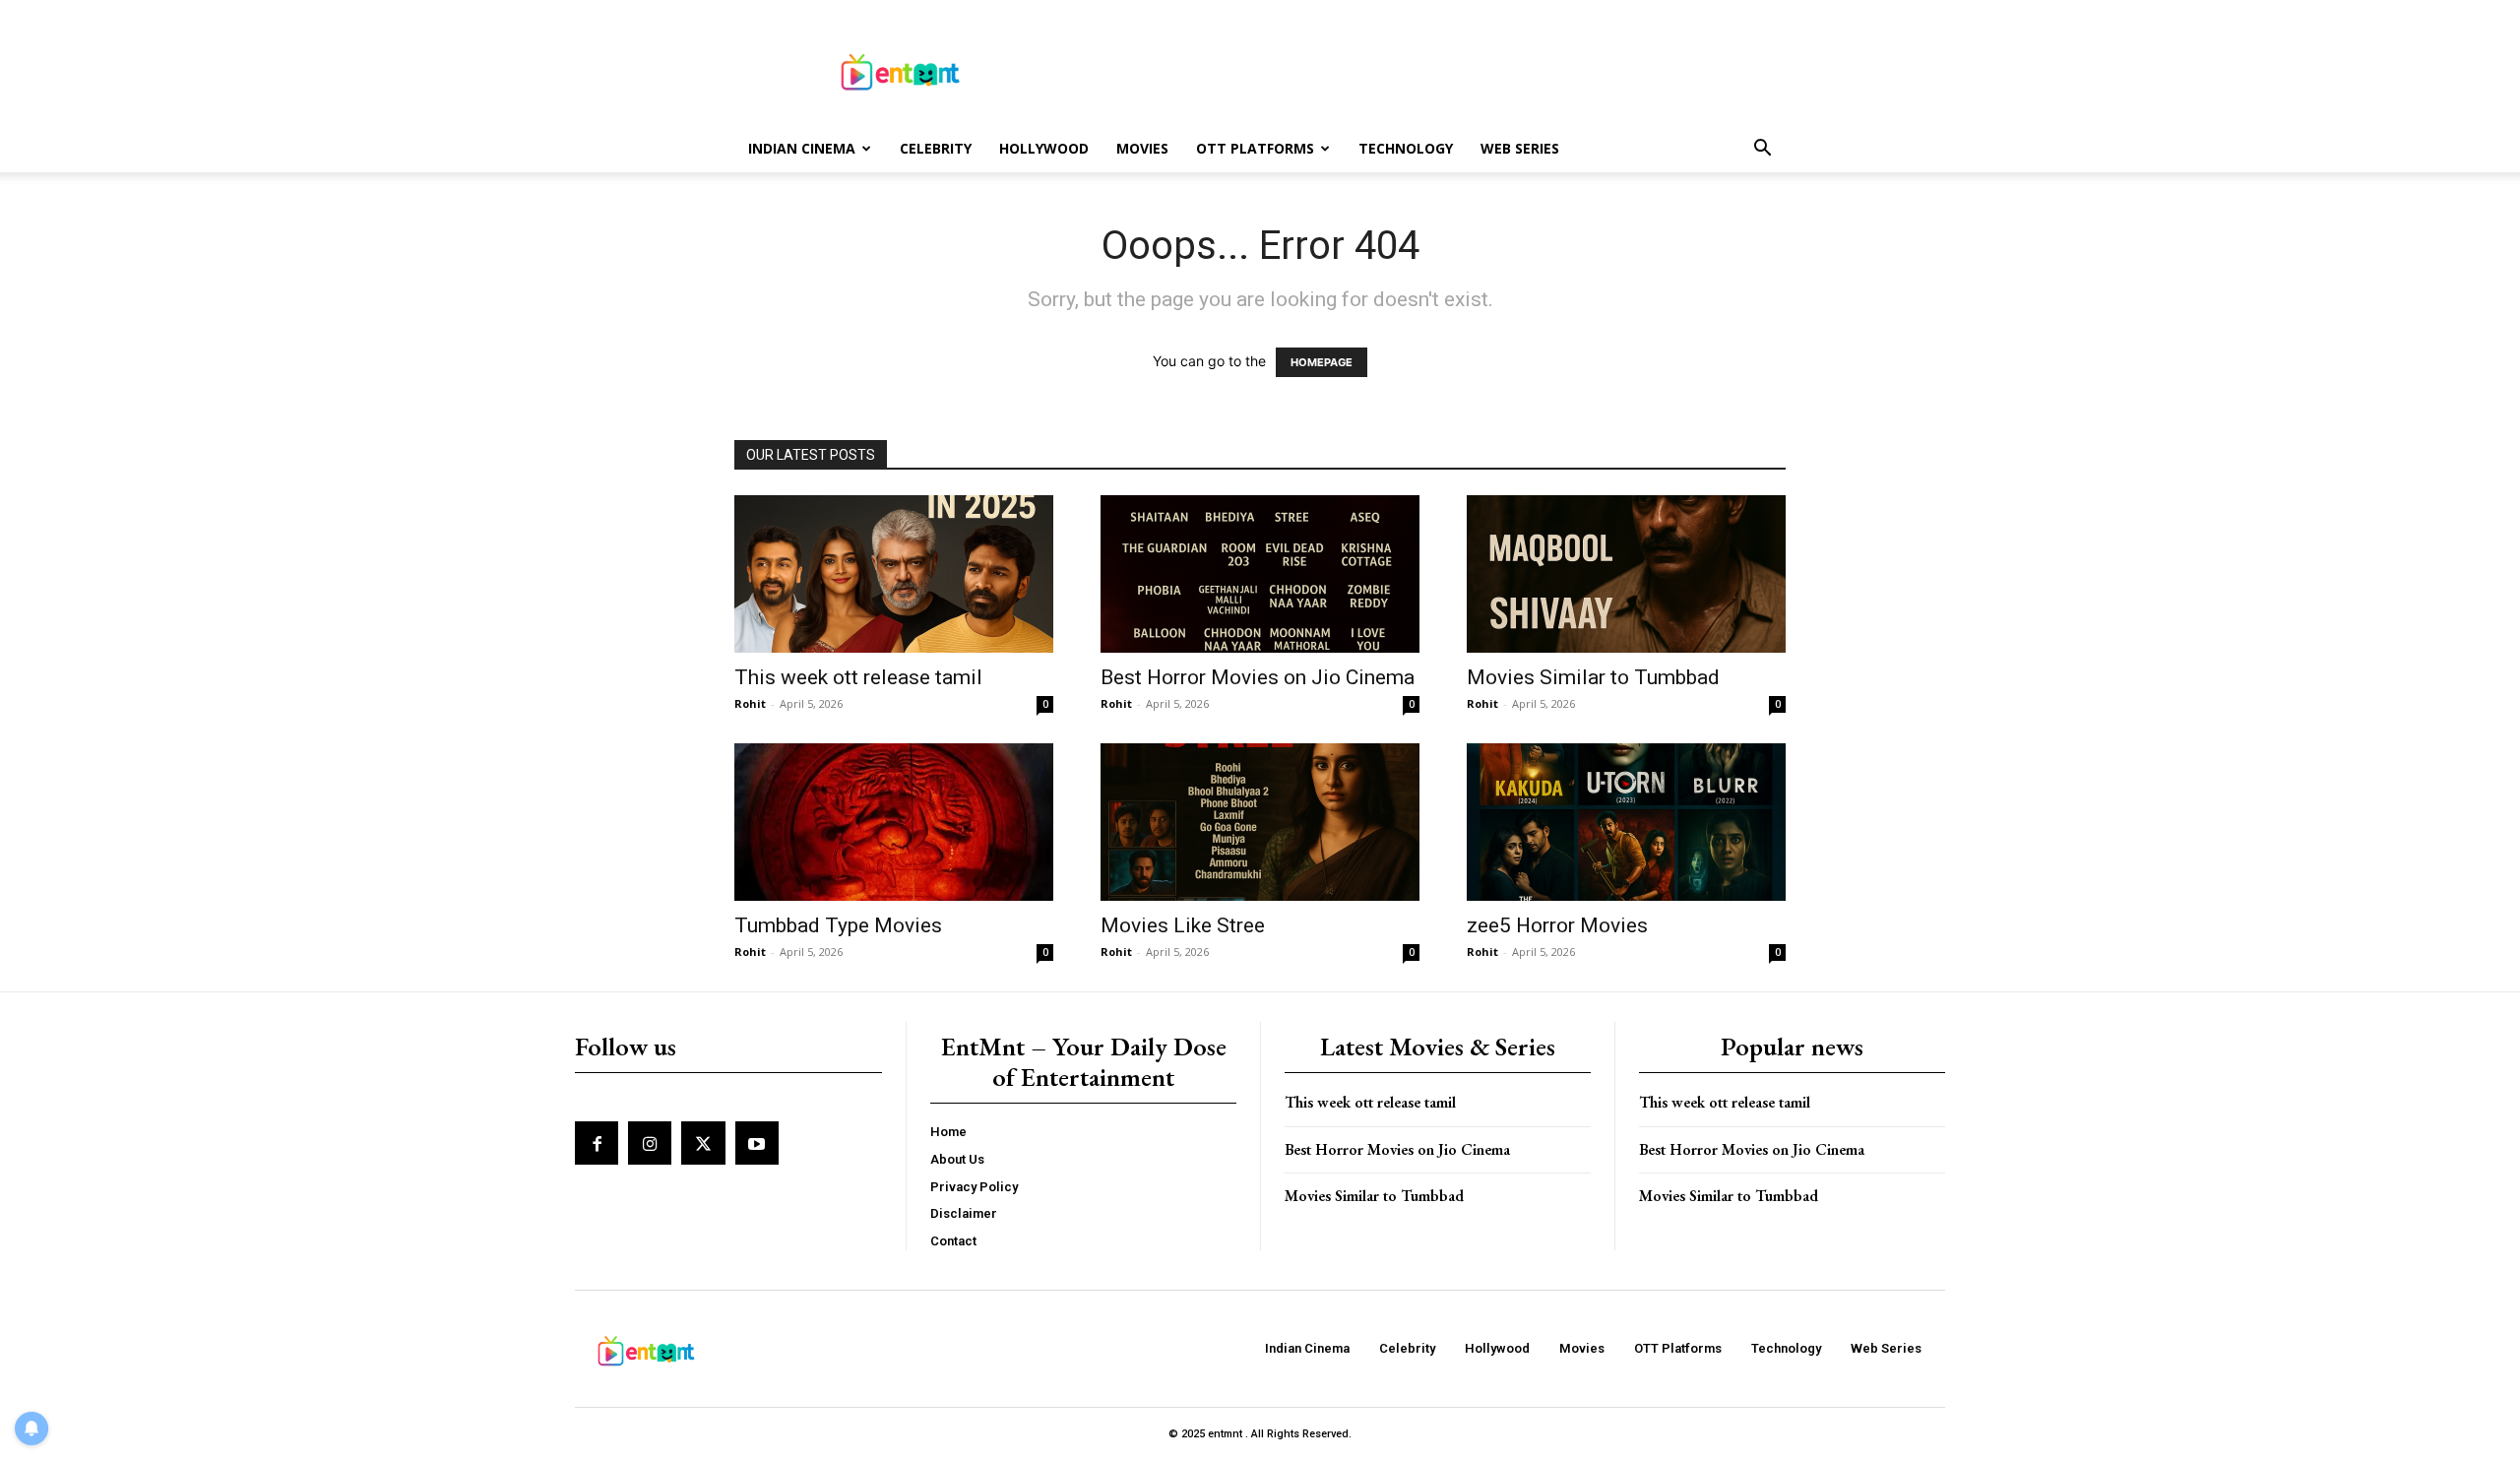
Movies (1142, 148)
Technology (1406, 148)
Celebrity (936, 148)
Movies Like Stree (1183, 925)
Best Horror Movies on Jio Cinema (1258, 677)
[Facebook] (597, 1143)
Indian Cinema (802, 148)
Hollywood (1044, 148)
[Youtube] (757, 1143)
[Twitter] (703, 1143)
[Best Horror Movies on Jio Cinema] (1260, 574)
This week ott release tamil (858, 677)
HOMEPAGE (1322, 362)
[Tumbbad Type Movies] (894, 822)
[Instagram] (650, 1143)
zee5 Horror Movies (1557, 925)
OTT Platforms (1255, 148)
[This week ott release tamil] (894, 574)
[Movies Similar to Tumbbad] (1626, 574)
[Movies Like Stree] (1260, 822)
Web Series (1520, 148)
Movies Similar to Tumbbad (1593, 677)
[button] (1762, 150)
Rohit (750, 703)
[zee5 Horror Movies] (1626, 822)
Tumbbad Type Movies (838, 925)
